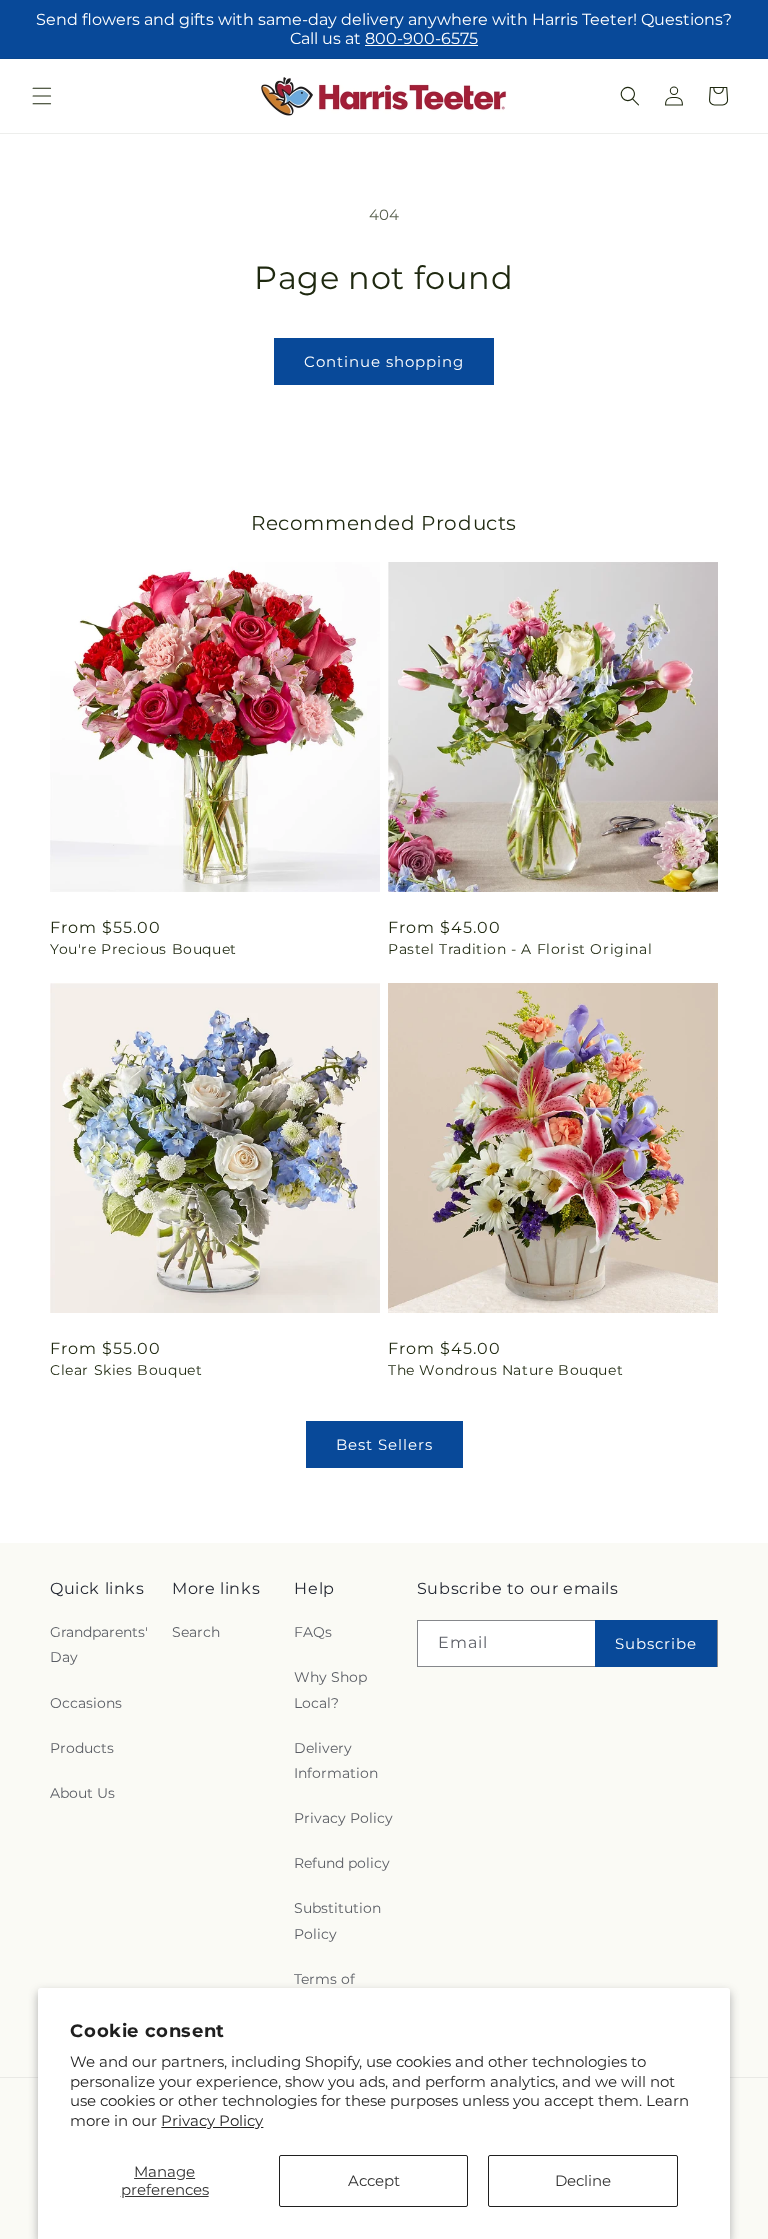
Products (82, 1748)
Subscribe (656, 1643)
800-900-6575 (421, 38)
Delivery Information (336, 1760)
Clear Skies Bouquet (126, 1370)
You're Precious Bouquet (143, 949)
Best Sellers (384, 1444)
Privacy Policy (212, 2120)
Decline (583, 2180)
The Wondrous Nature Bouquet (505, 1370)
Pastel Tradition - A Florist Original (520, 949)
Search (196, 1632)
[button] (42, 96)
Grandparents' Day (99, 1644)
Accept (374, 2180)
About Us (82, 1793)
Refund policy (342, 1863)
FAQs (313, 1632)
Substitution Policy (337, 1920)
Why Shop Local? (330, 1689)
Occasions (86, 1703)
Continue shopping (384, 361)
